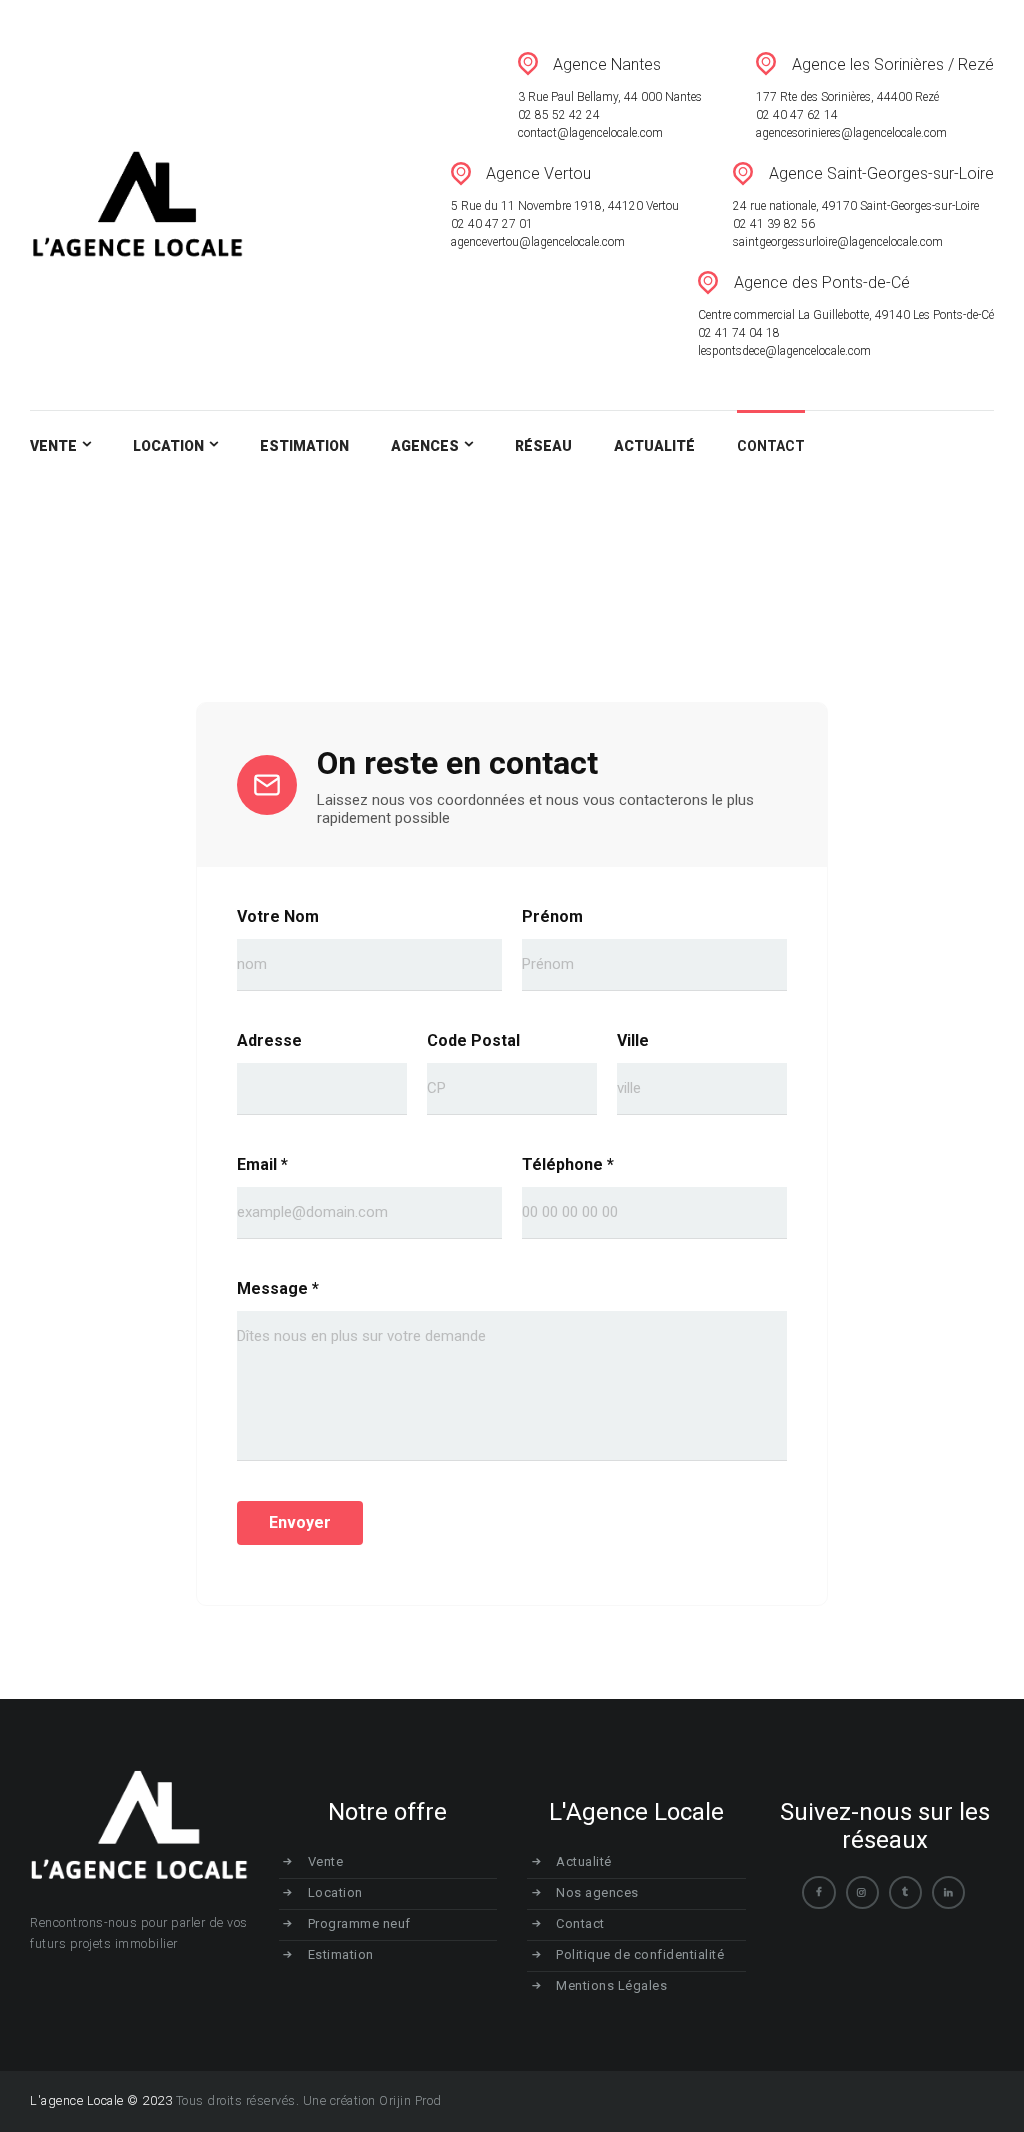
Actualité (584, 1861)
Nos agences (597, 1892)
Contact (580, 1923)
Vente (326, 1861)
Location (335, 1892)
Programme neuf (359, 1923)
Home (895, 555)
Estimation (341, 1954)
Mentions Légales (611, 1985)
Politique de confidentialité (640, 1954)
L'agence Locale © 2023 (101, 2100)
